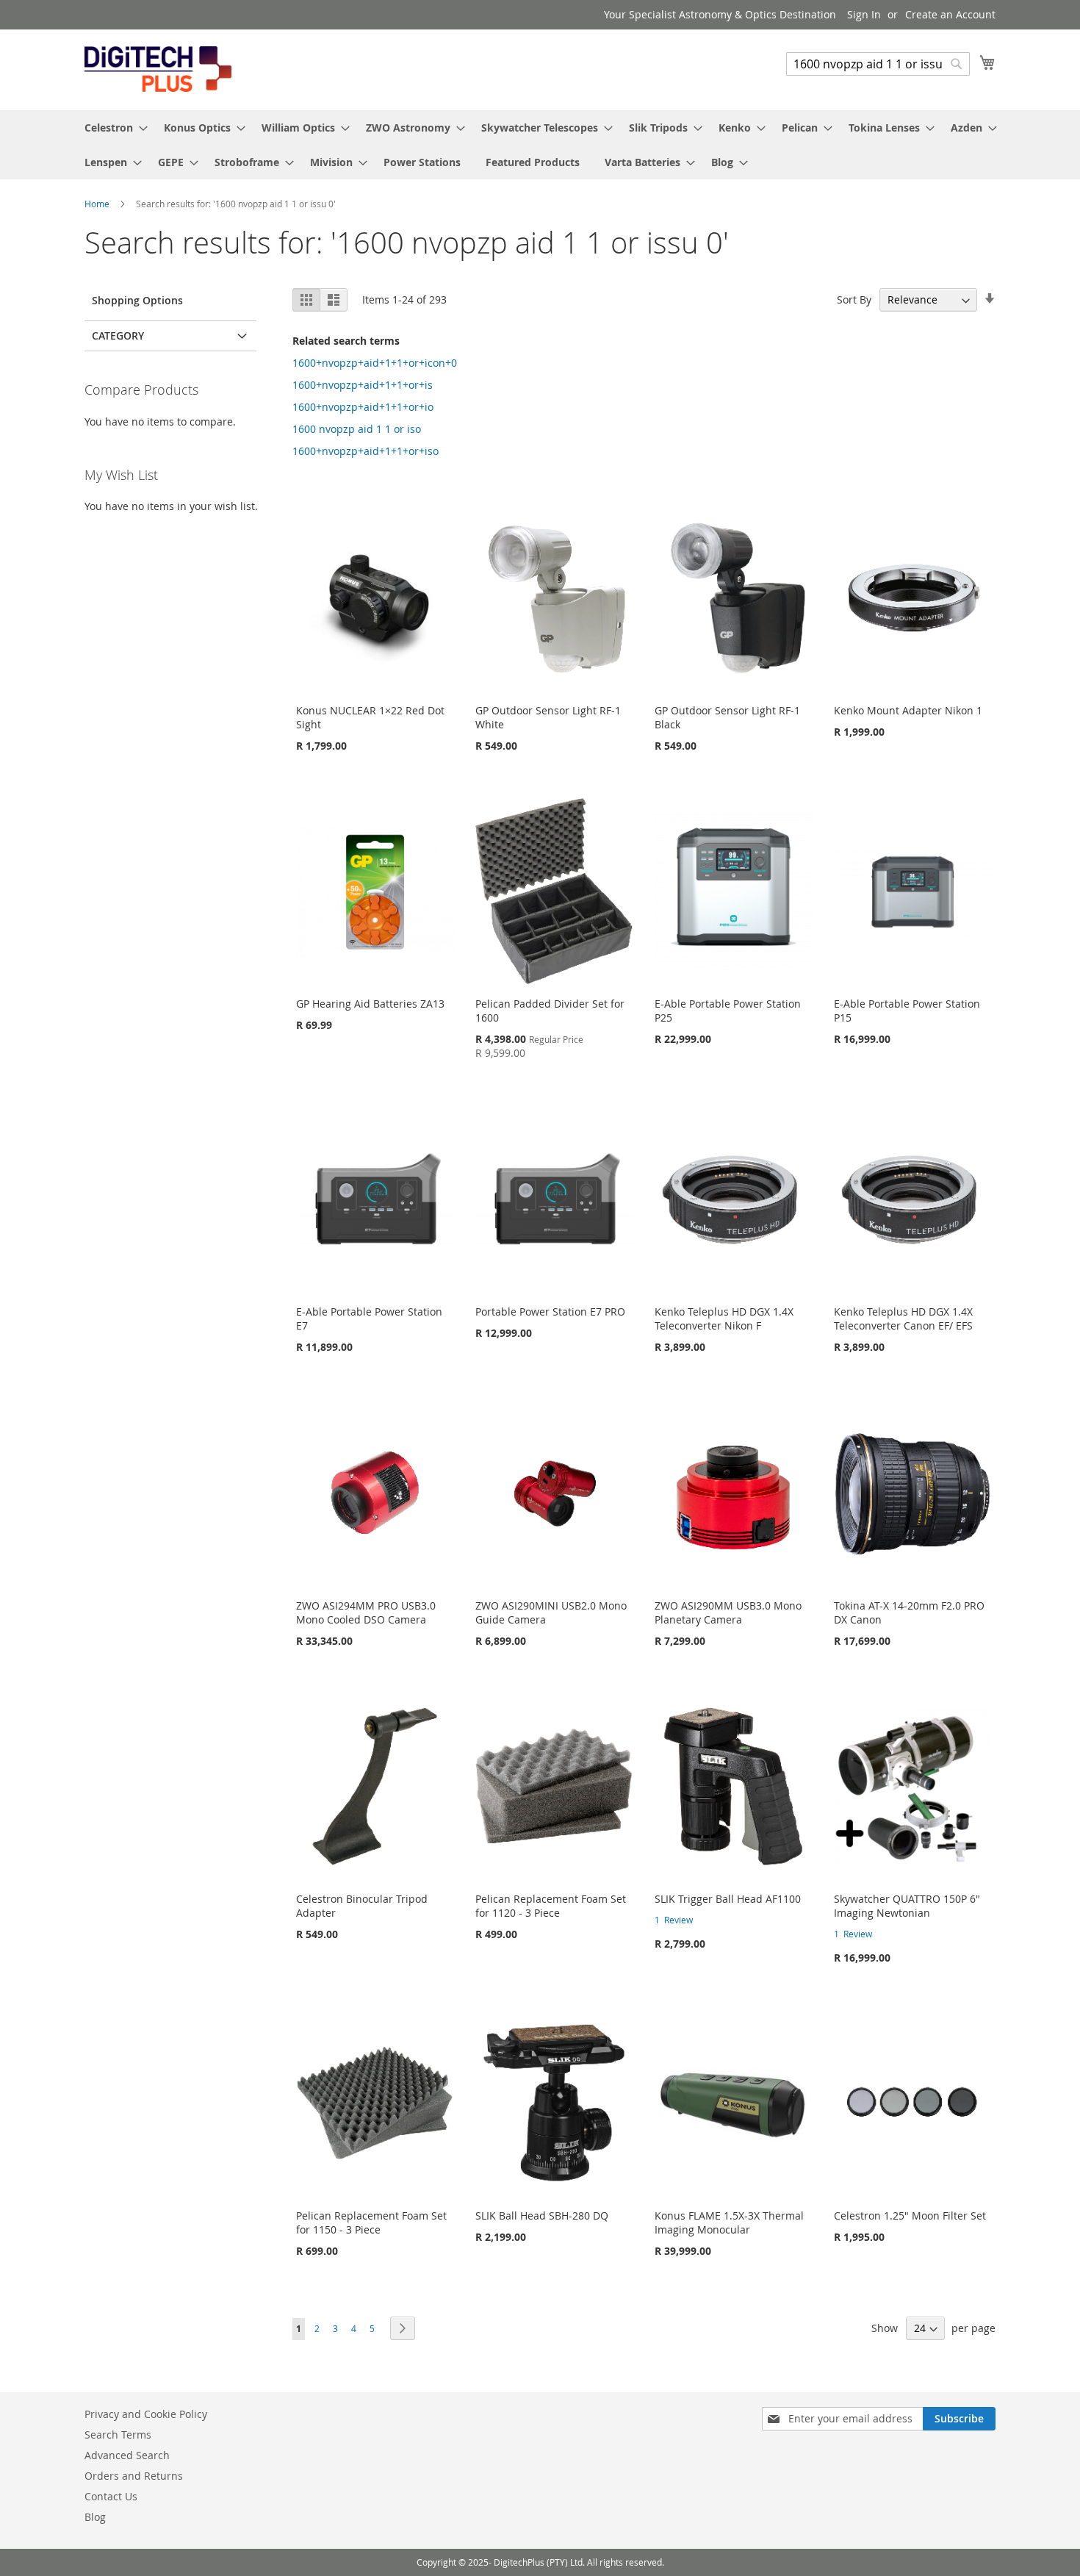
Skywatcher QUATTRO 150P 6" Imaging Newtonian (907, 1906)
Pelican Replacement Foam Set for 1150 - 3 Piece (371, 2222)
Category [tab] (118, 336)
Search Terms (118, 2435)
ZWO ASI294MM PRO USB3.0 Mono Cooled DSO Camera (366, 1612)
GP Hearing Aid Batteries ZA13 (370, 1004)
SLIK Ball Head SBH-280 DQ (542, 2216)
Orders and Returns (134, 2476)
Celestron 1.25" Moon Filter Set (910, 2216)
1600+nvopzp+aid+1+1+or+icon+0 (375, 363)
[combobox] (878, 64)
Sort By (854, 299)
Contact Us (111, 2496)
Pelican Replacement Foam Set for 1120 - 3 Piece (551, 1906)
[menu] (540, 145)
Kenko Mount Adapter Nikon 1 (908, 710)
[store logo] (158, 69)
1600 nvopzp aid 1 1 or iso (357, 429)
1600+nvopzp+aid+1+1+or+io (363, 407)
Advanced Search (127, 2455)
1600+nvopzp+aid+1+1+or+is (363, 385)
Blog (95, 2517)
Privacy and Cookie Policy (146, 2414)
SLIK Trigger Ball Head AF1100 (728, 1899)
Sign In (864, 14)
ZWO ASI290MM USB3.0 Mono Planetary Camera (728, 1612)
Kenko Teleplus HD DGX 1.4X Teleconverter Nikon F (724, 1319)
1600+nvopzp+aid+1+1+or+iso (366, 451)
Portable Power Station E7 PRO (550, 1312)
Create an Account (950, 14)
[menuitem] (112, 128)
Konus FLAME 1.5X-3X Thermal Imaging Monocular (729, 2222)
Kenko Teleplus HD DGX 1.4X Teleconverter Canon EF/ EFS (903, 1319)
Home (98, 204)
